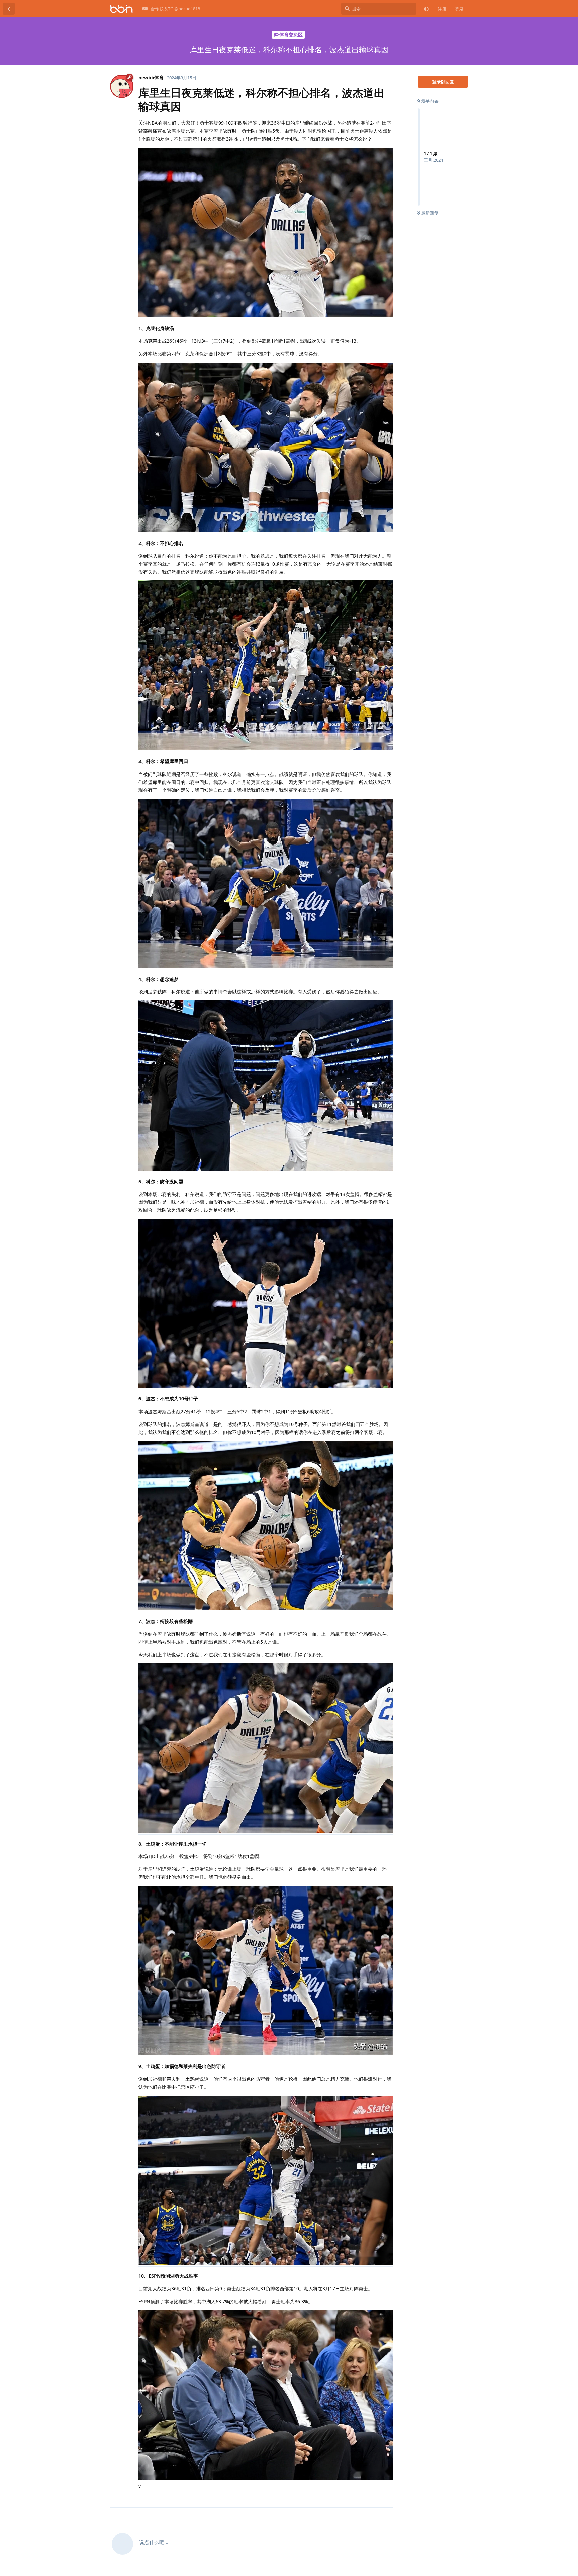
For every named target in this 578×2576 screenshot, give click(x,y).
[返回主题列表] (9, 9)
